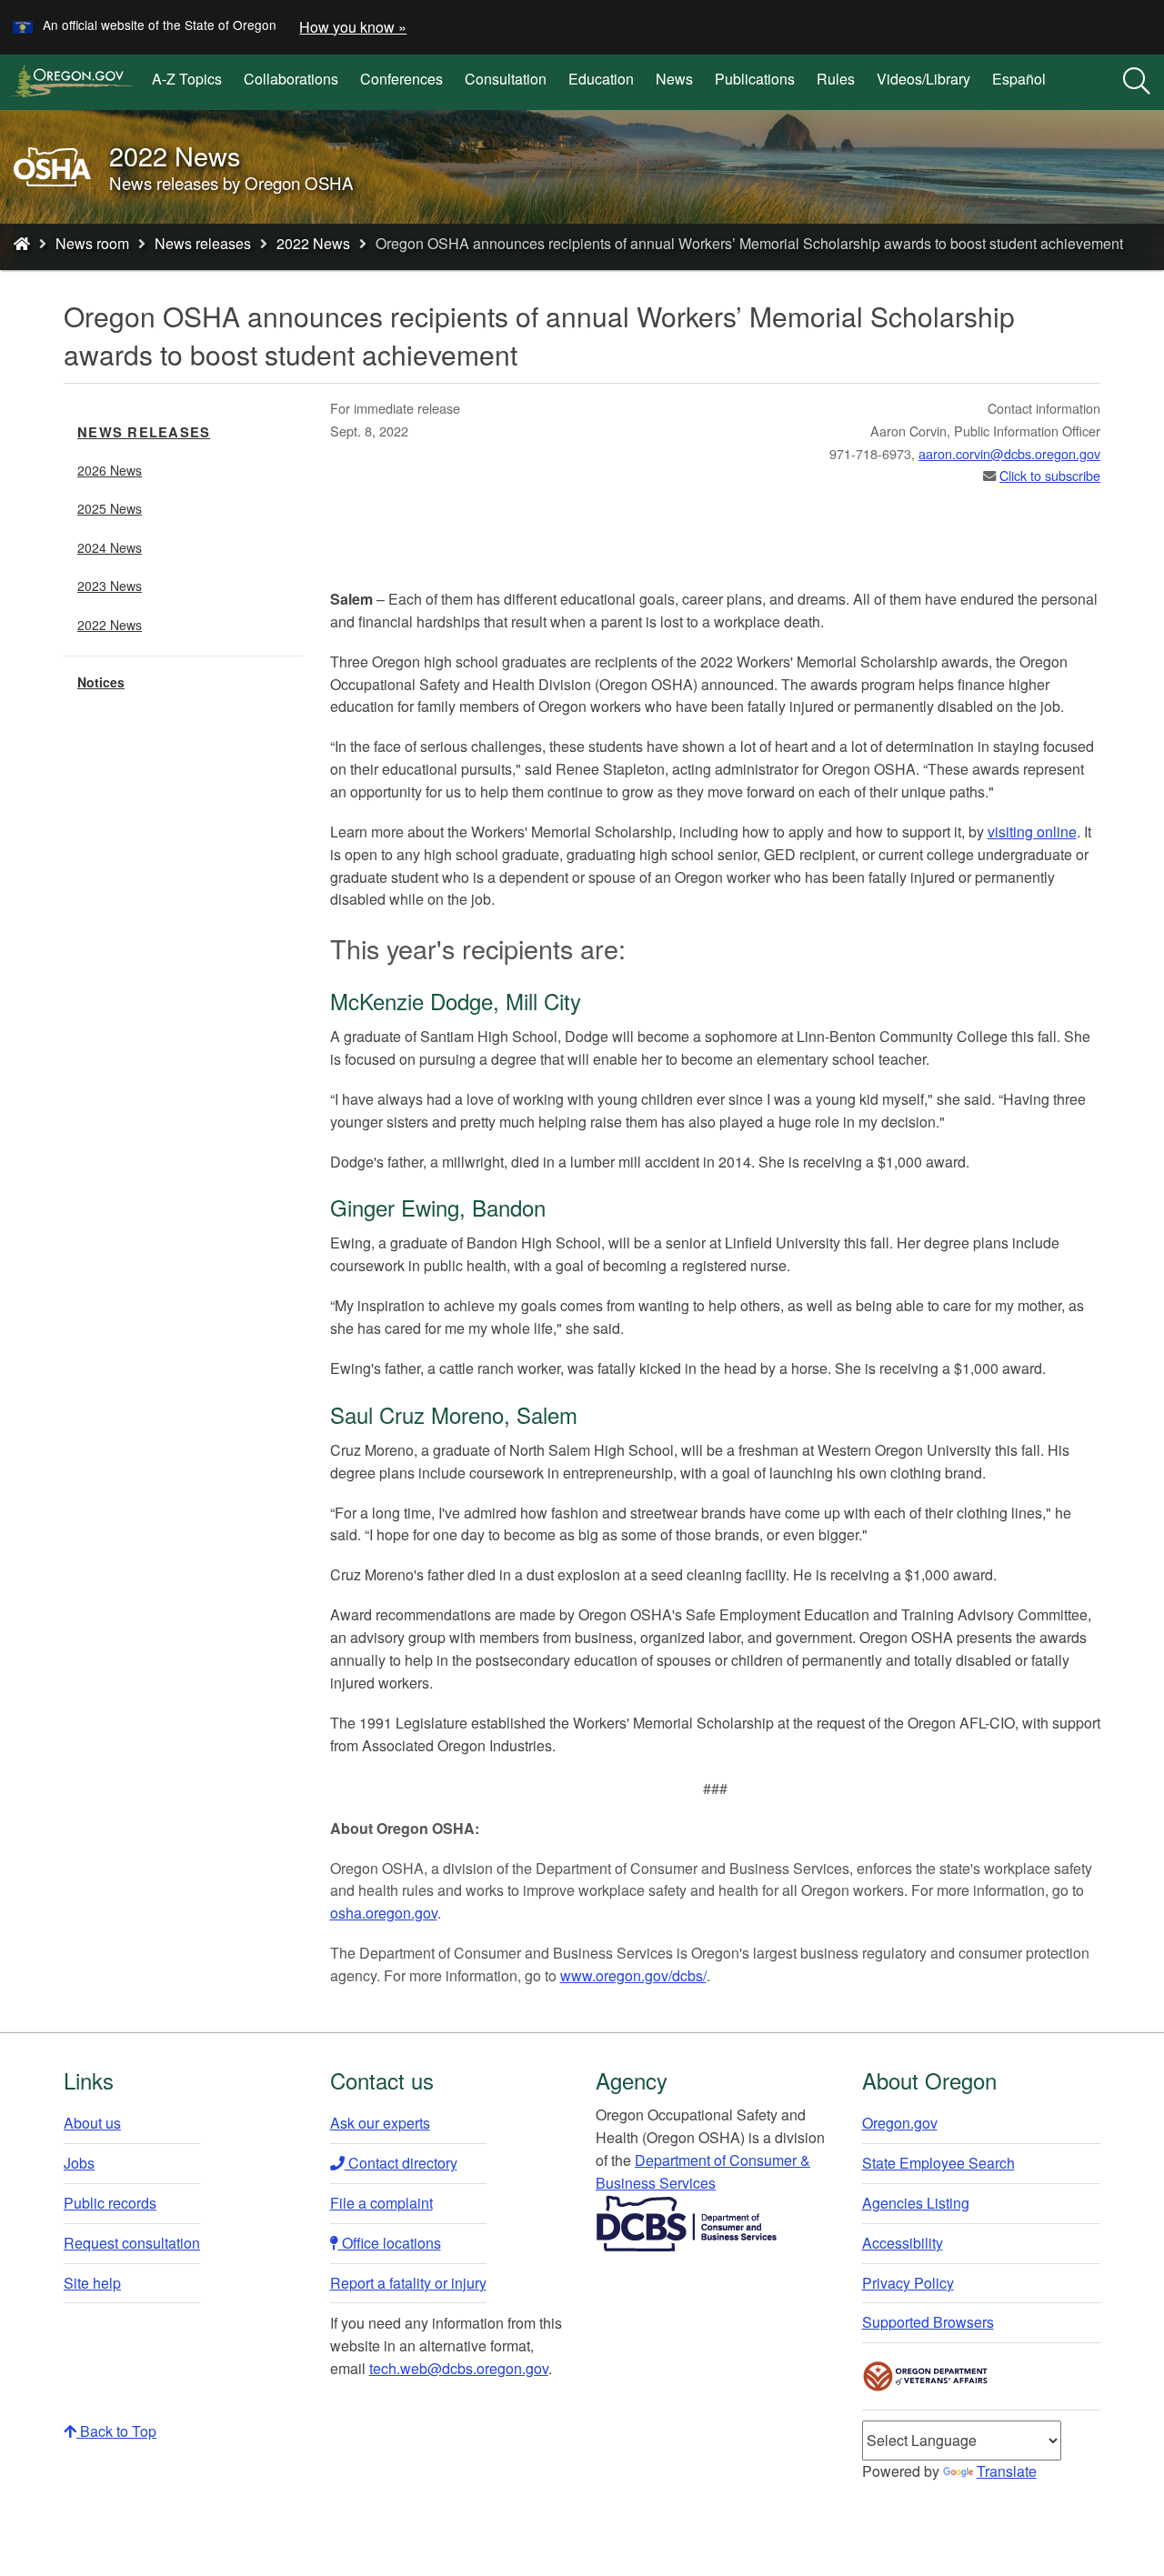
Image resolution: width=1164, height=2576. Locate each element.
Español (1019, 79)
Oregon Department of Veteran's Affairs (926, 2376)
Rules (836, 79)
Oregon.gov (900, 2123)
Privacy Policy (908, 2283)
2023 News (110, 586)
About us (92, 2123)
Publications (755, 79)
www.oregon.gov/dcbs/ (633, 1975)
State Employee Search (938, 2163)
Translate (1007, 2471)
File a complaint (381, 2203)
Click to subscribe (1050, 475)
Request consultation (132, 2243)
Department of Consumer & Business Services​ (703, 2171)
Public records (110, 2203)
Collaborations (291, 79)
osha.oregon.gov (384, 1913)
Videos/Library (923, 79)
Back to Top (116, 2431)
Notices (101, 682)
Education (601, 79)
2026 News (110, 470)
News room (92, 243)
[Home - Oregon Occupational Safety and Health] (22, 243)
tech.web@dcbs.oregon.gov (459, 2368)
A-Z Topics (187, 79)
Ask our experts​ (380, 2123)
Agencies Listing (916, 2203)
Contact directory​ (401, 2163)
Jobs (79, 2163)
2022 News (313, 243)
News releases (203, 243)
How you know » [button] (353, 27)
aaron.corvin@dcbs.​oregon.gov (1009, 453)
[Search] (1137, 82)
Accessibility (903, 2243)
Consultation (506, 79)
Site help (92, 2283)
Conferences (401, 79)
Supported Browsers (928, 2322)
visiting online (1032, 832)
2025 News (110, 508)
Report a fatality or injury (408, 2283)
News (674, 79)
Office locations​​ (390, 2243)
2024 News (110, 547)
